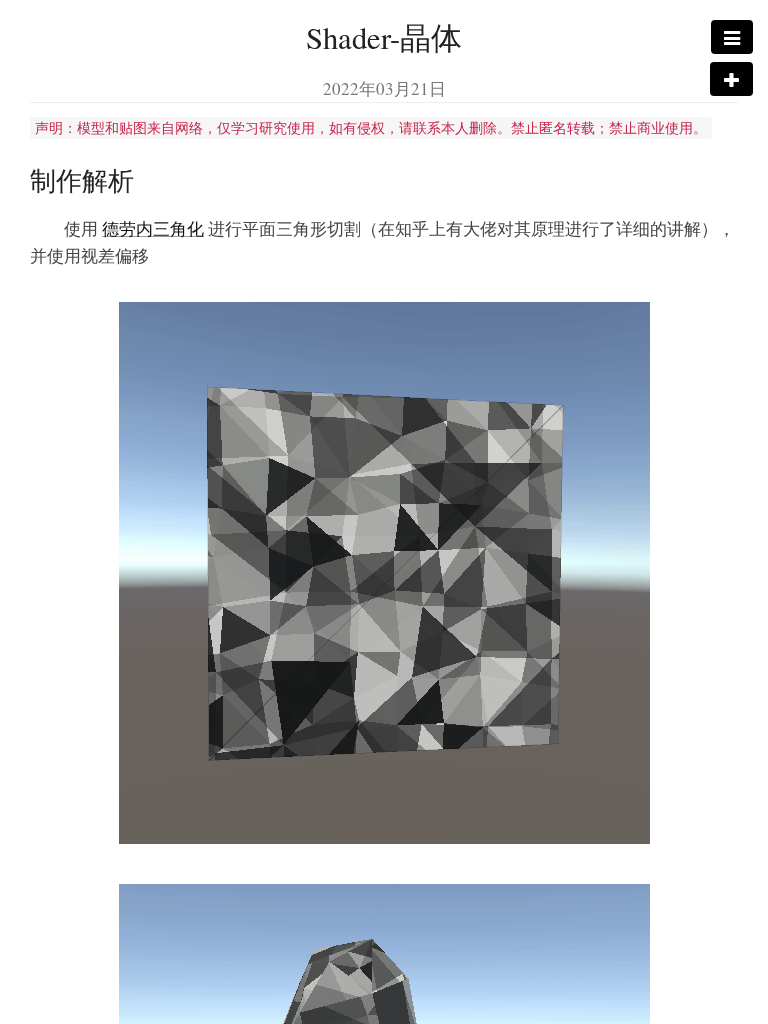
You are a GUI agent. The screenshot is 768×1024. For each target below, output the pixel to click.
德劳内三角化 (153, 228)
